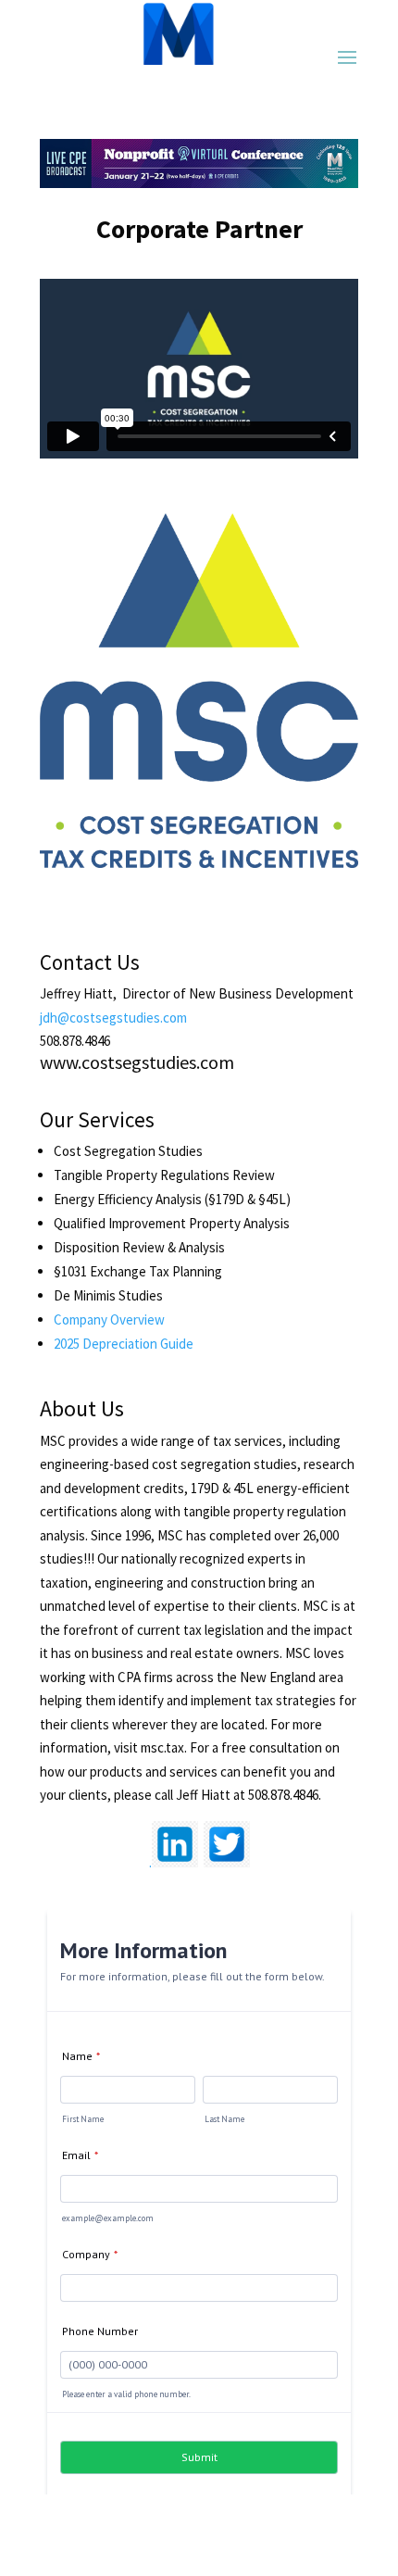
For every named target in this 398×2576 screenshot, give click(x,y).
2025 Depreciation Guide (124, 1344)
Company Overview (109, 1319)
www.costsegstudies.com (137, 1062)
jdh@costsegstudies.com (113, 1018)
